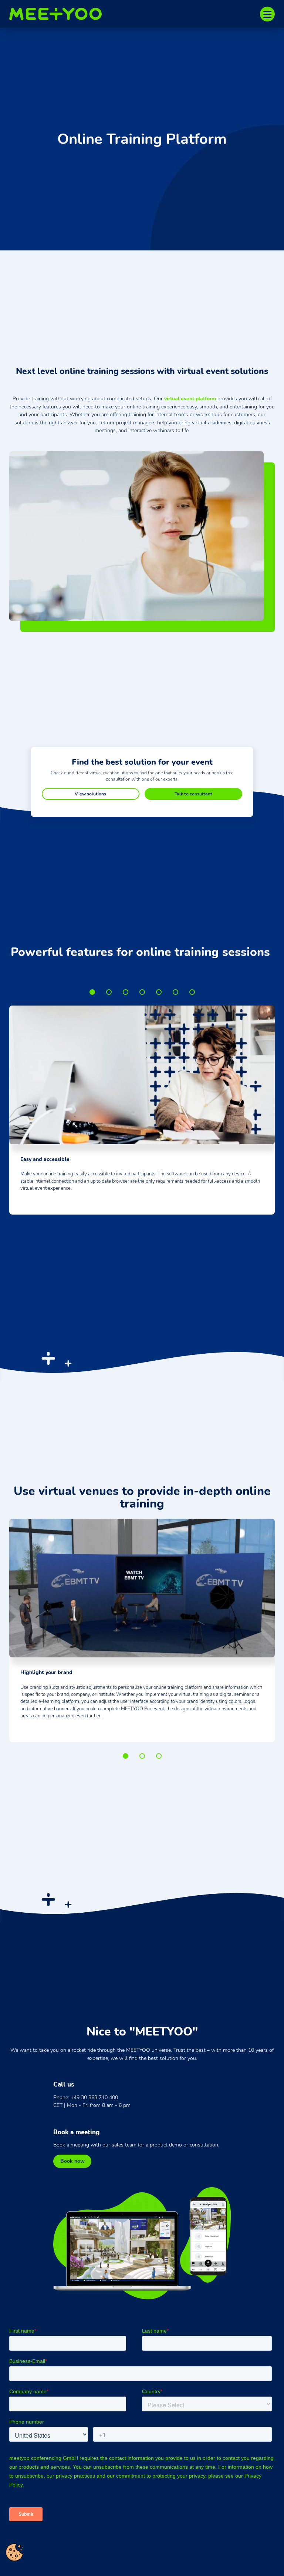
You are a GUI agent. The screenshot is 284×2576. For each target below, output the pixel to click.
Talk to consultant (193, 794)
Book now (72, 2161)
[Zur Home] (59, 14)
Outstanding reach (109, 992)
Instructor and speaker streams (142, 992)
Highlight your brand (126, 1756)
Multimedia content (126, 992)
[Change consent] (14, 2552)
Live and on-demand (142, 1756)
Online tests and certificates (192, 992)
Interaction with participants (159, 992)
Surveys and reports (175, 992)
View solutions (90, 794)
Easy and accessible (92, 992)
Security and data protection (159, 1756)
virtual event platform (190, 398)
